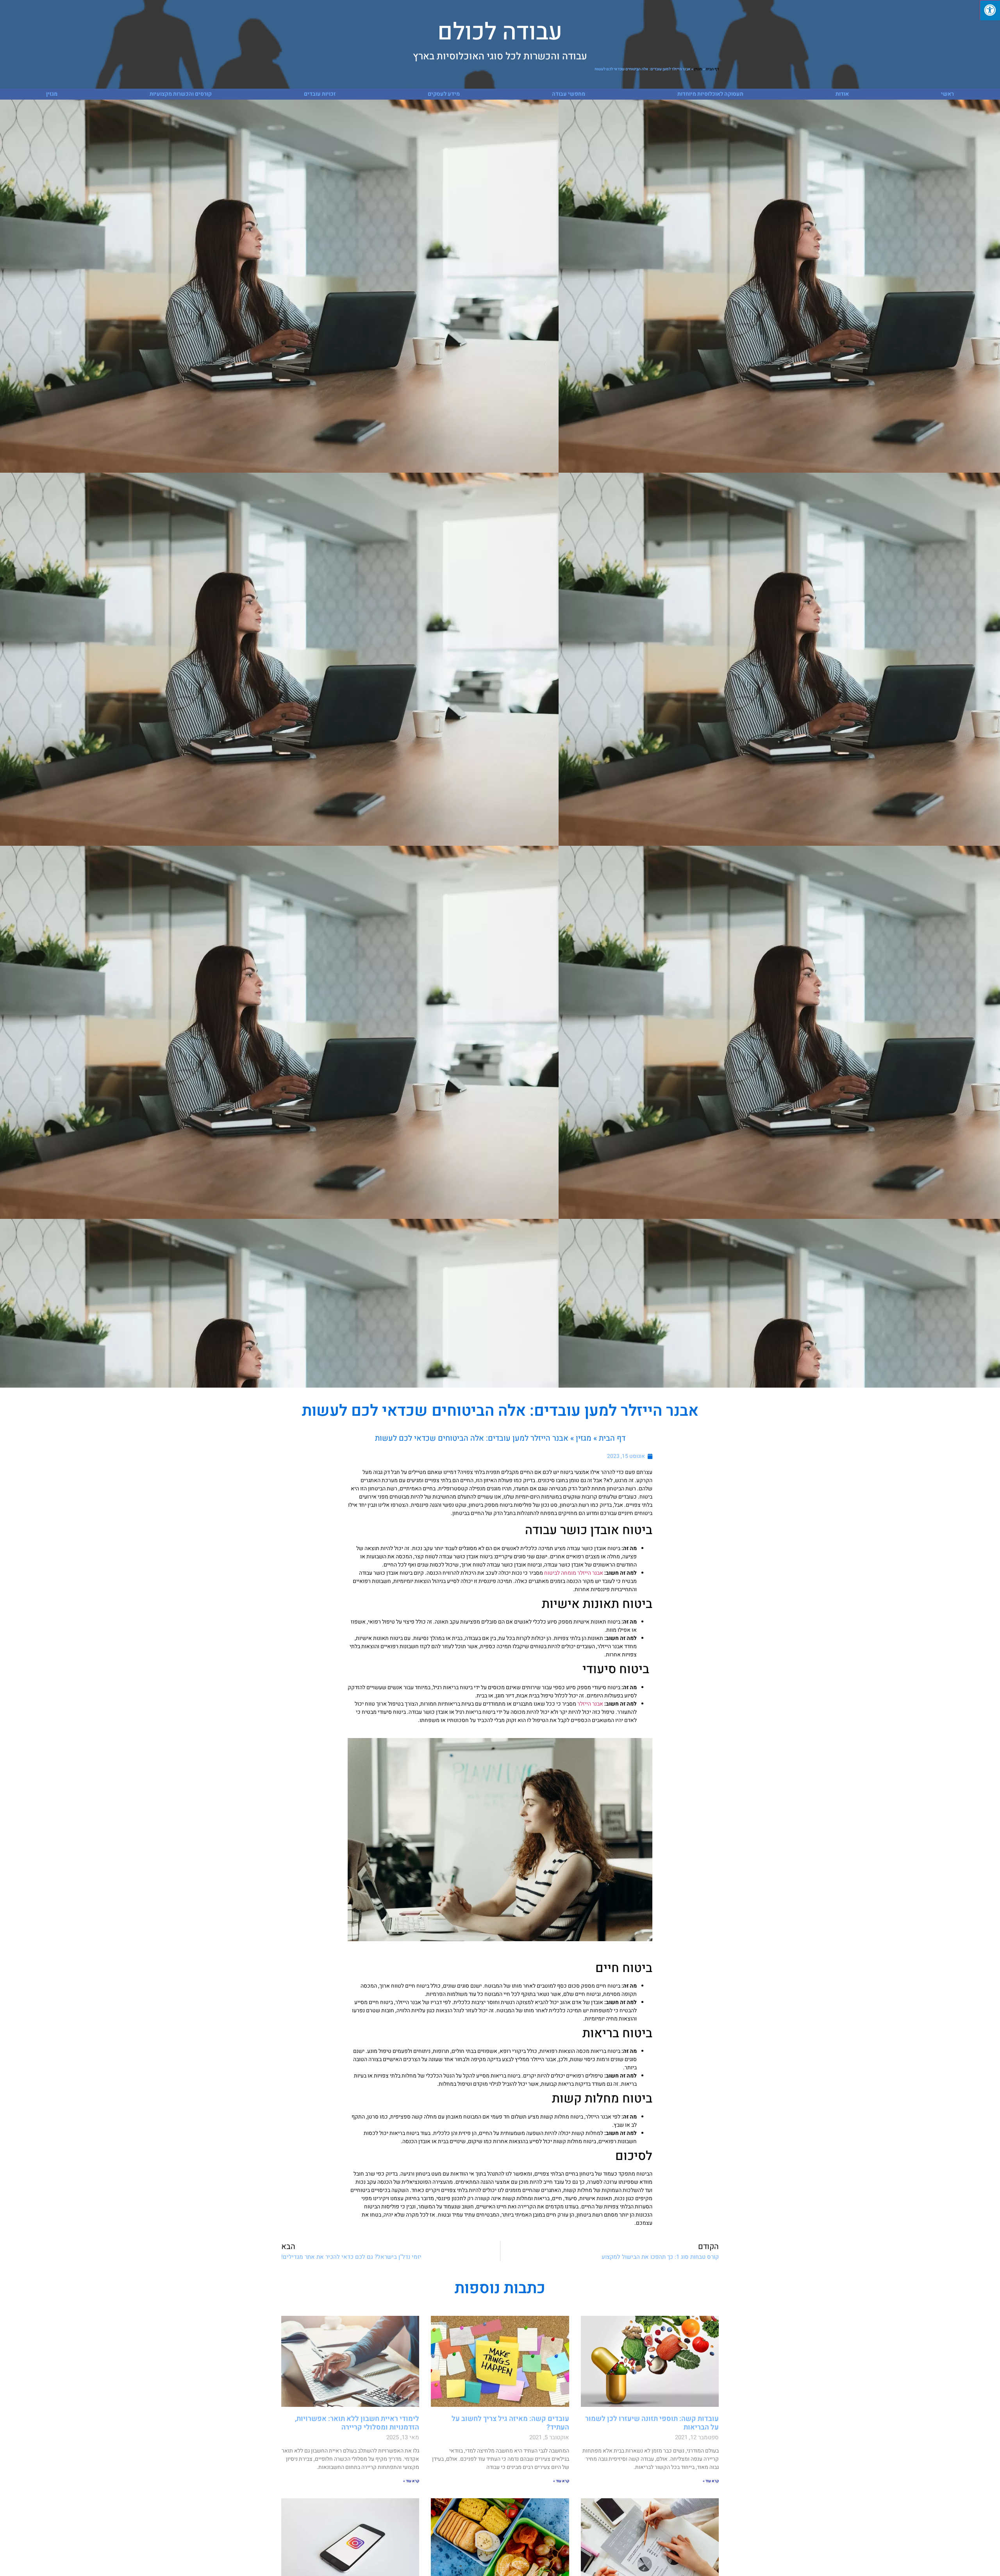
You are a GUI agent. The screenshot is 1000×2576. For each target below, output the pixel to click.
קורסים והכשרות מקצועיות (181, 94)
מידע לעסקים (444, 94)
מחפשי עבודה (569, 94)
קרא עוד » (711, 2481)
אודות (842, 94)
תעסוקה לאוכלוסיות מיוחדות (710, 94)
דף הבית (712, 69)
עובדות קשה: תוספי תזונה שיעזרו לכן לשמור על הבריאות (652, 2423)
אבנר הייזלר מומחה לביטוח (574, 1573)
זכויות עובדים (320, 94)
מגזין (698, 69)
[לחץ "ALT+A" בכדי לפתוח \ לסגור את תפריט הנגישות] (990, 10)
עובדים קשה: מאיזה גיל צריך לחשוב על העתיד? (510, 2423)
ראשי (947, 94)
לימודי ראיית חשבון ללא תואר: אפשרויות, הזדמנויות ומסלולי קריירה (357, 2423)
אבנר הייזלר (590, 1704)
